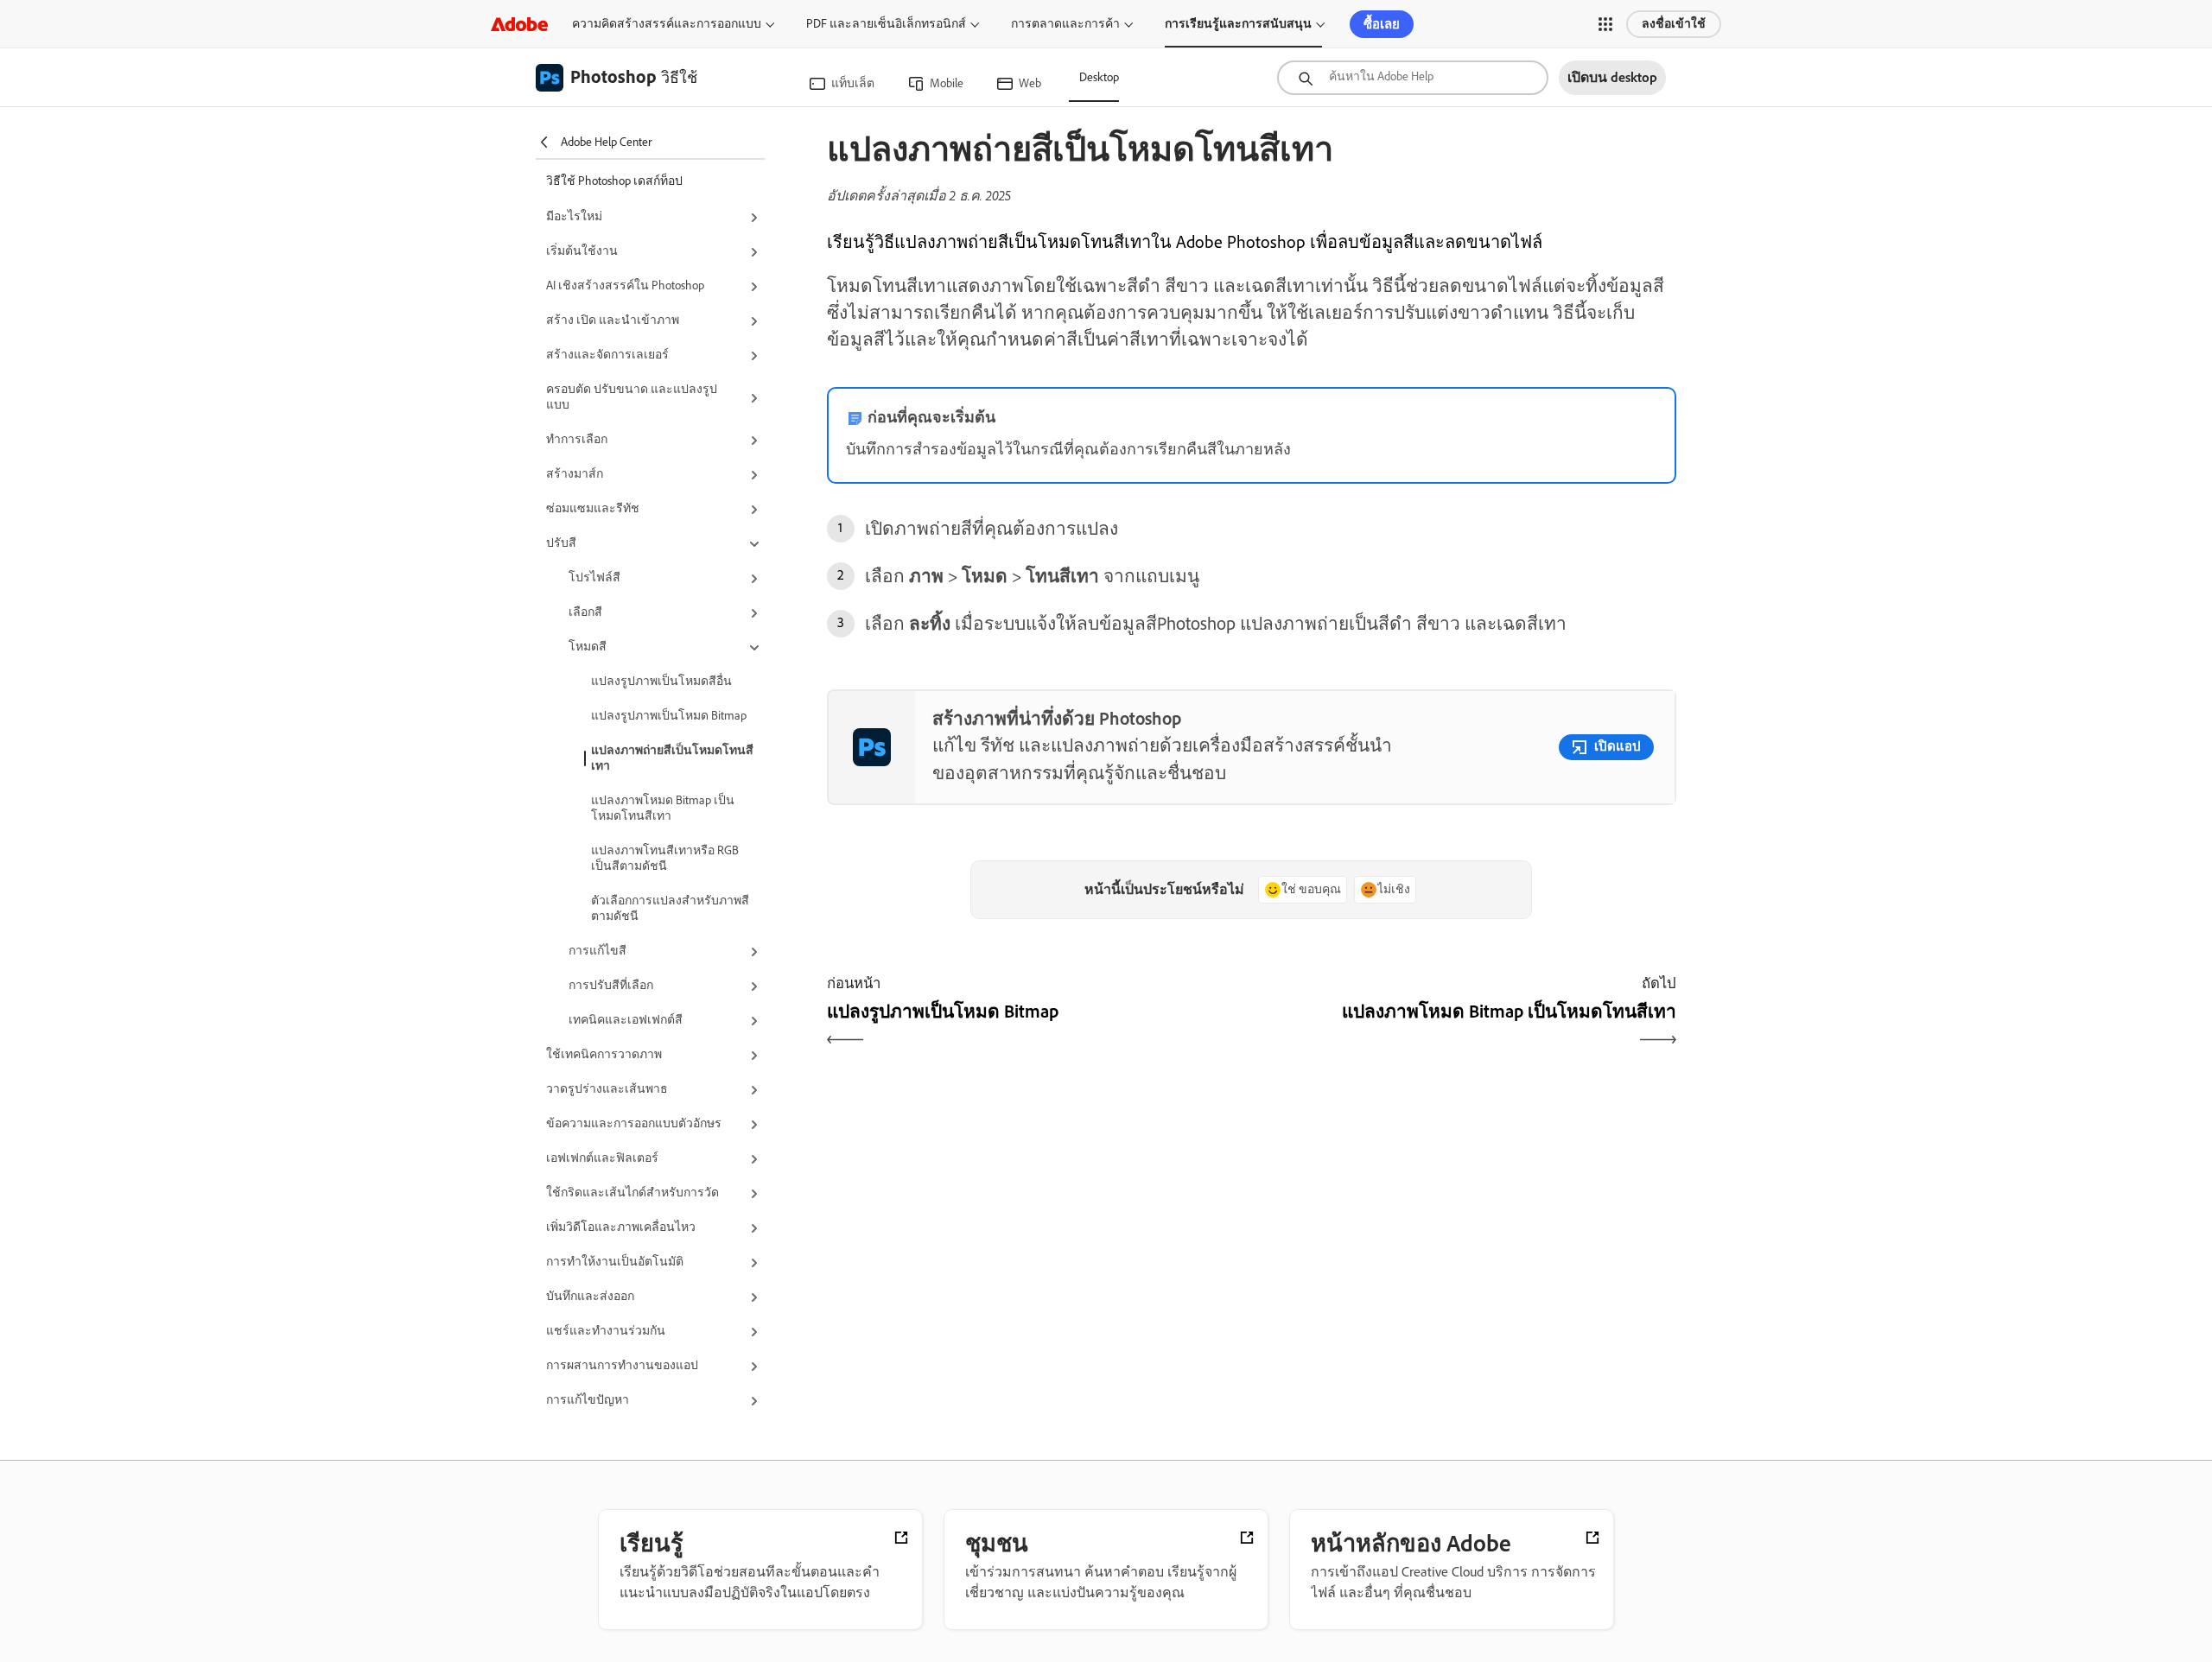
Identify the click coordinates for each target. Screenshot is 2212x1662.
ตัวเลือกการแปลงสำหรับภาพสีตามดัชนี (670, 908)
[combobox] (1413, 78)
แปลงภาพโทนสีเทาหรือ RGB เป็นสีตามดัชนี (665, 858)
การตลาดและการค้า (1065, 24)
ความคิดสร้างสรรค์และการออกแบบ (667, 24)
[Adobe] (519, 24)
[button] (1605, 24)
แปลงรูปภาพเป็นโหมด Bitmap (669, 716)
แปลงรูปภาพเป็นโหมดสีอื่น (661, 681)
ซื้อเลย (1382, 24)
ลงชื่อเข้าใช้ (1674, 24)
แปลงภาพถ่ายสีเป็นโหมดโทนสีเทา (672, 758)
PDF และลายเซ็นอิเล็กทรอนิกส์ (886, 24)
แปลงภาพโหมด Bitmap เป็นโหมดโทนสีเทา (663, 808)
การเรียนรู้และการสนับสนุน (1238, 24)
